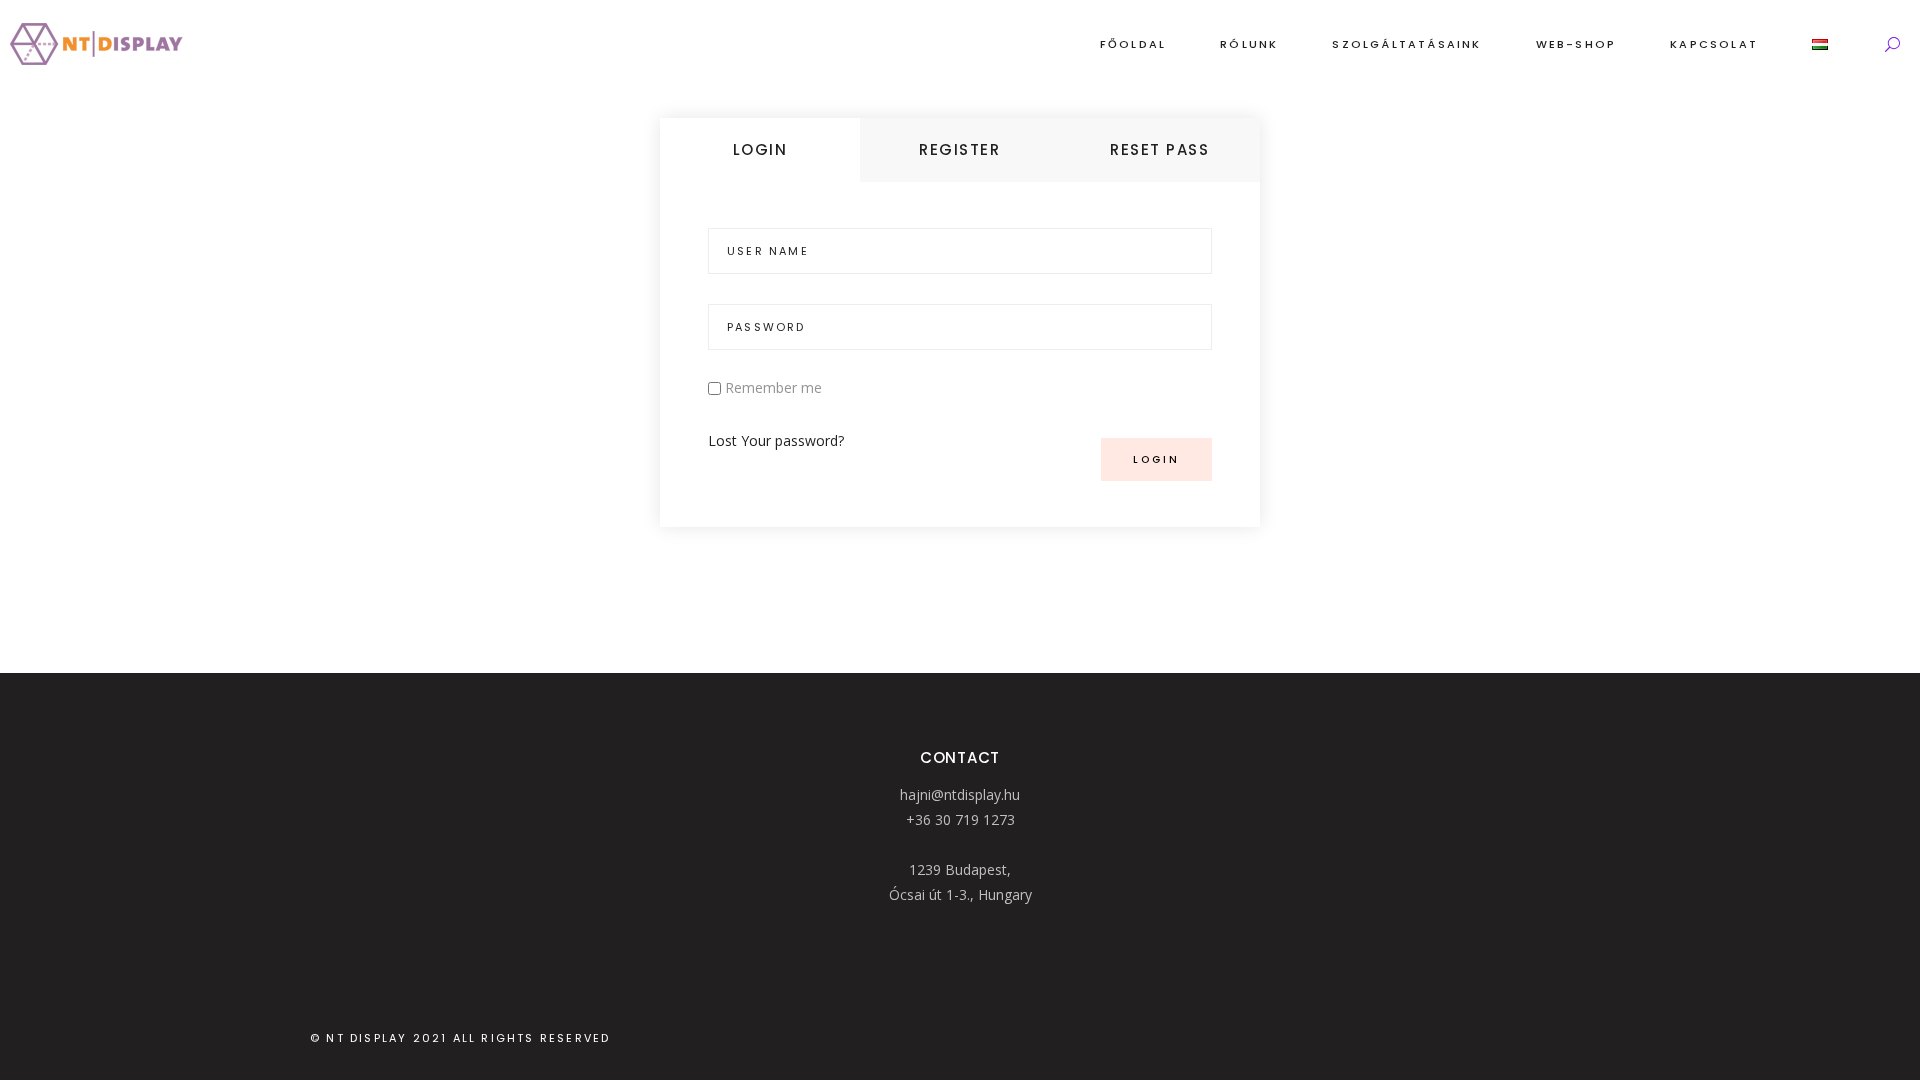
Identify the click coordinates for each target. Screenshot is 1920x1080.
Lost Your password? (776, 440)
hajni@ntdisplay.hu (960, 794)
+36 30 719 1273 (960, 819)
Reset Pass (1159, 149)
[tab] (760, 150)
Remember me (773, 388)
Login (760, 149)
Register (959, 149)
